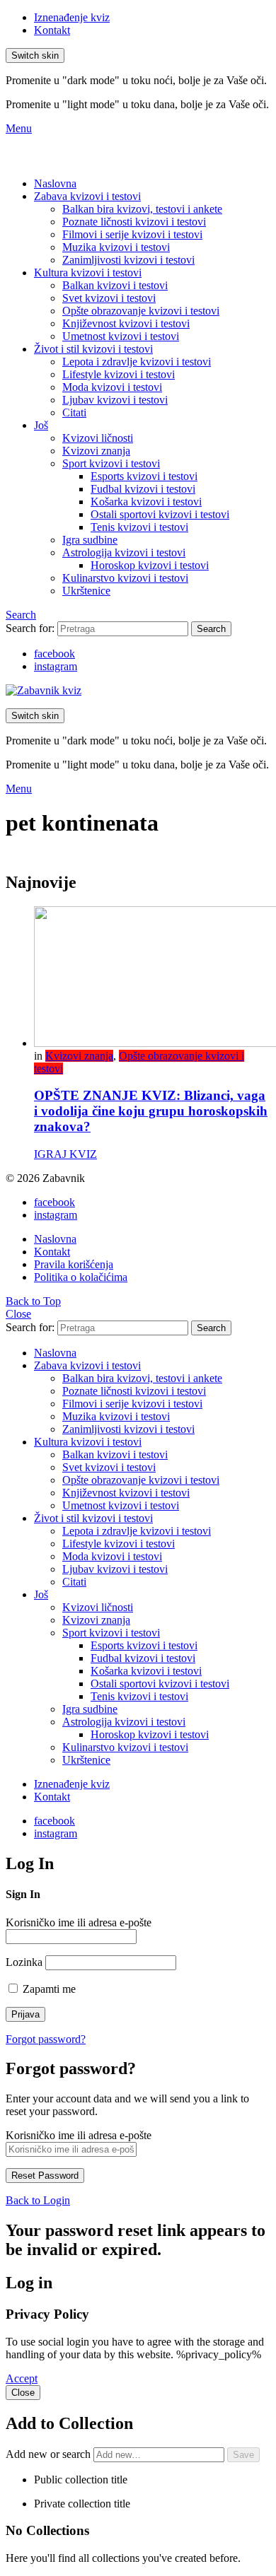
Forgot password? (46, 2039)
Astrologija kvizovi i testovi (124, 552)
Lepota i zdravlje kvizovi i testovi (137, 362)
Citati (74, 412)
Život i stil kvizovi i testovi (93, 349)
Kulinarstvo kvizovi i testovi (125, 578)
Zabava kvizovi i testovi (87, 196)
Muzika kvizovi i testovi (116, 247)
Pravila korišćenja (74, 1264)
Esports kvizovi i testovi (144, 476)
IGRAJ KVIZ (65, 1154)
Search (211, 629)
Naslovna (55, 183)
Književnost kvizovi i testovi (126, 323)
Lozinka (24, 1962)
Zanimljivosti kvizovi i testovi (128, 260)
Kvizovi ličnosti (98, 438)
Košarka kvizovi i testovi (146, 502)
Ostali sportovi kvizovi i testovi (160, 514)
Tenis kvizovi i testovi (139, 527)
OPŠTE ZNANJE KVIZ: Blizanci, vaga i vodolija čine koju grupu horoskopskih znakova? (151, 1111)
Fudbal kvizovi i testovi (143, 489)
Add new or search (50, 2454)
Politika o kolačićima (81, 1277)
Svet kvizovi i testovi (109, 298)
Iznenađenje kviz (72, 17)
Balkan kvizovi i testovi (115, 285)
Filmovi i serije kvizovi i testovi (132, 234)
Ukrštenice (86, 591)
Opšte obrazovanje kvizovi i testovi (141, 311)
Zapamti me (48, 1989)
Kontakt (52, 30)
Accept (22, 2378)
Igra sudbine (90, 540)
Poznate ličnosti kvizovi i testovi (134, 222)
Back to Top (33, 1301)
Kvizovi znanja (96, 451)
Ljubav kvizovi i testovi (115, 400)
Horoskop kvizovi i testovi (150, 565)
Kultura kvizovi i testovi (88, 273)
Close (18, 1314)
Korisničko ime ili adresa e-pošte (79, 1922)
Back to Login (38, 2200)
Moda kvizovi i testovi (112, 387)
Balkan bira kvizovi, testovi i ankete (142, 209)
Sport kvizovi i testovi (111, 463)
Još (41, 425)
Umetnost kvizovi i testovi (121, 336)
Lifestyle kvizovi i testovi (119, 374)
